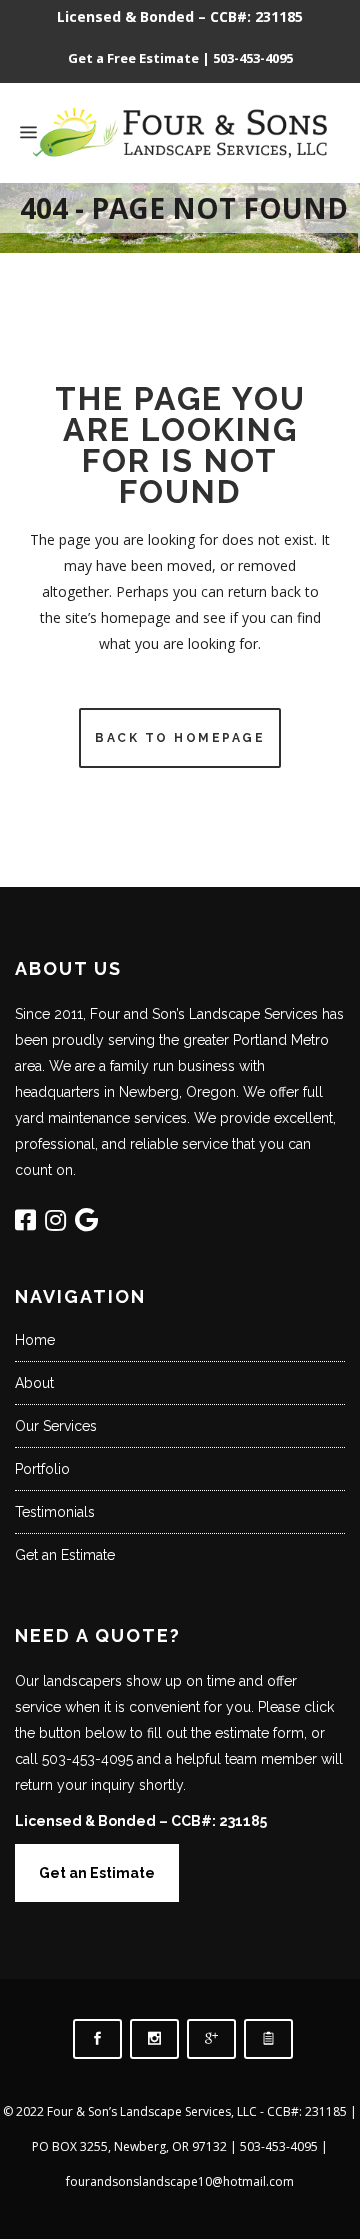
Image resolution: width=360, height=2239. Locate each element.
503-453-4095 (253, 58)
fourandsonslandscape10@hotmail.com (180, 2181)
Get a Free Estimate (133, 58)
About (34, 1383)
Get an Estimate (65, 1555)
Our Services (56, 1426)
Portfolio (42, 1469)
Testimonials (55, 1512)
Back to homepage (180, 738)
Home (35, 1340)
